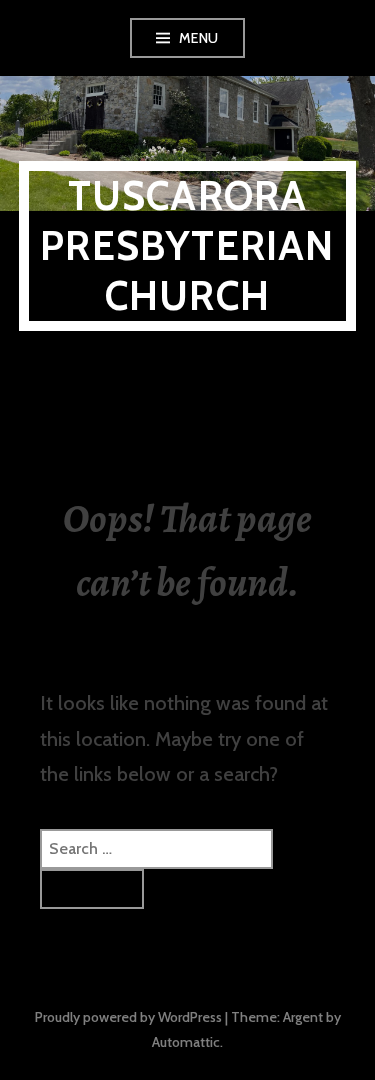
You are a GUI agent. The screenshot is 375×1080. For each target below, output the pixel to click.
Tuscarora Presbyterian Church (187, 245)
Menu (199, 38)
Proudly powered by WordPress (128, 1017)
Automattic (186, 1042)
